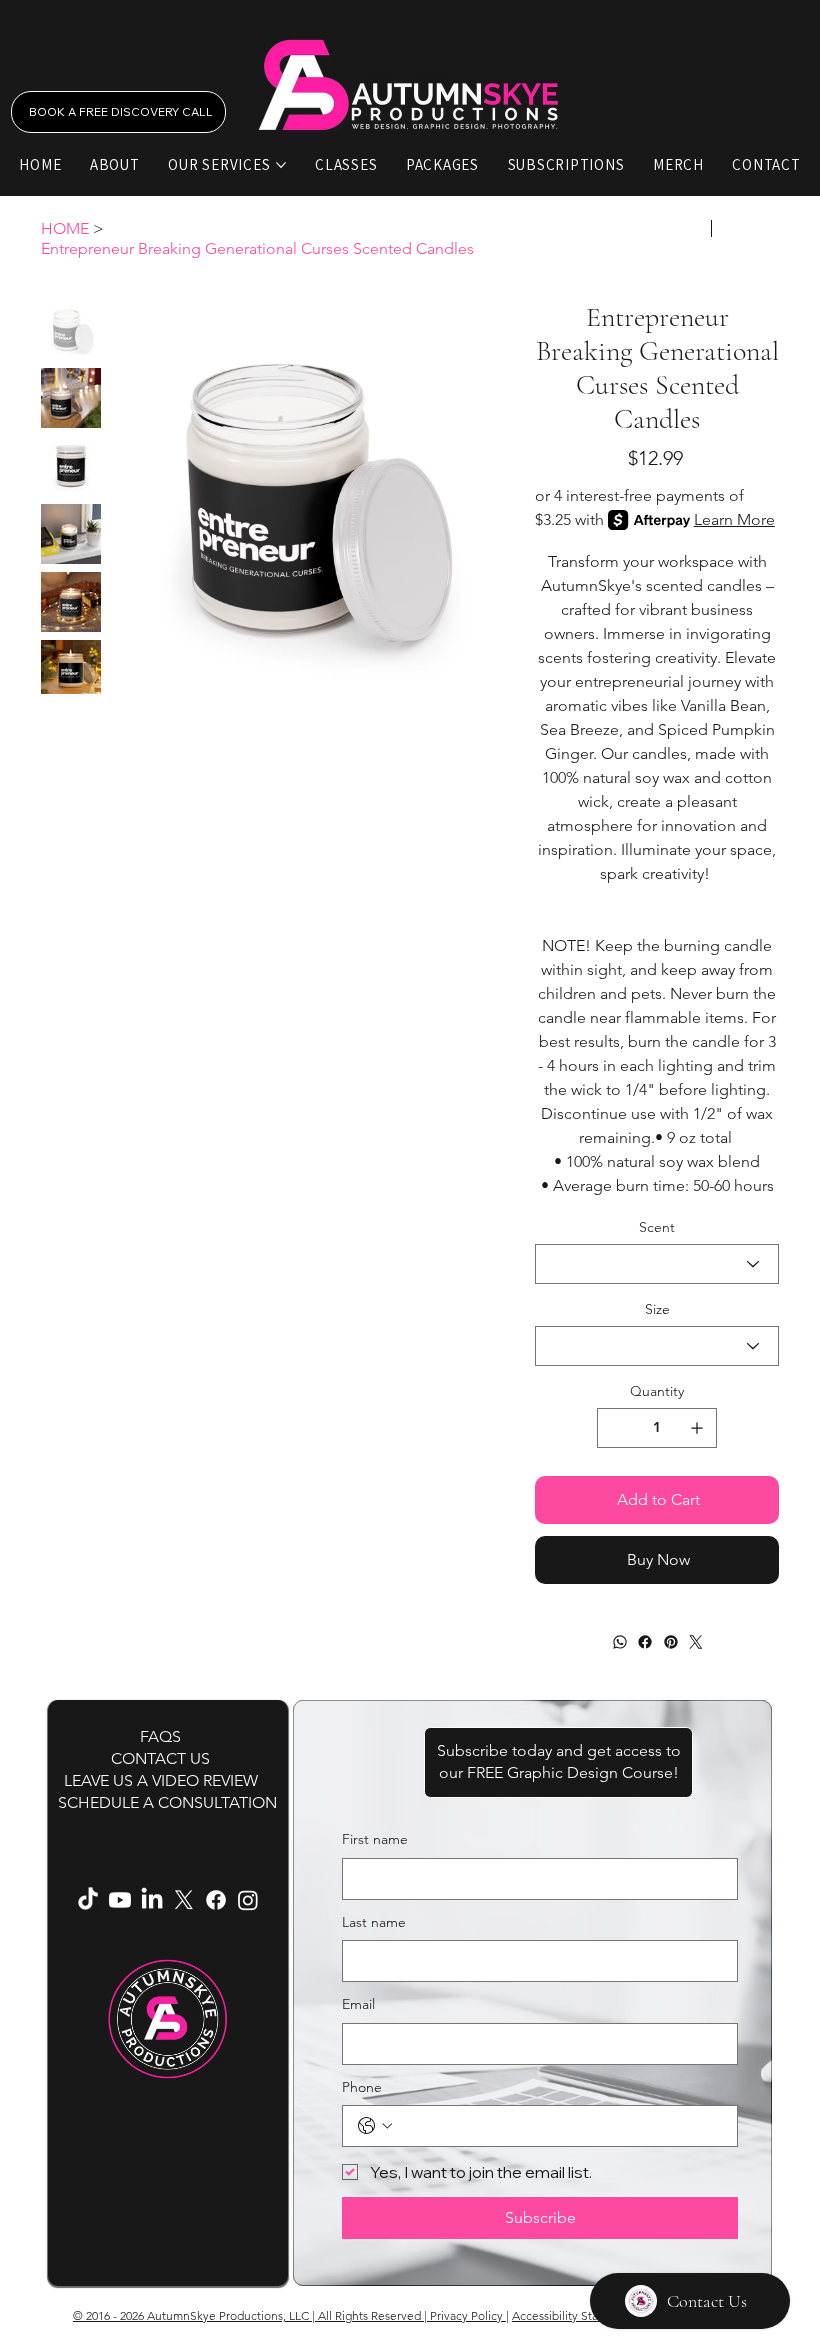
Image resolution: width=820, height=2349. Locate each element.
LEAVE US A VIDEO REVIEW (161, 1780)
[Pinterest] (670, 1642)
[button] (558, 1762)
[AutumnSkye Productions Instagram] (248, 1900)
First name (375, 1839)
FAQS (160, 1736)
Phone (362, 2087)
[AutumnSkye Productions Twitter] (184, 1900)
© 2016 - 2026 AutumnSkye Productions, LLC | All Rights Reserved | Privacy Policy (289, 2315)
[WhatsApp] (619, 1642)
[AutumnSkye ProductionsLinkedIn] (152, 1900)
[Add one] (697, 1428)
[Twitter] (696, 1642)
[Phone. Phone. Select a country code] (375, 2126)
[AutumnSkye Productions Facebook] (216, 1900)
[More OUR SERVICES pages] (281, 165)
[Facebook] (645, 1642)
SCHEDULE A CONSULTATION (167, 1802)
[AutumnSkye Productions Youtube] (120, 1900)
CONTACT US (160, 1758)
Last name (374, 1922)
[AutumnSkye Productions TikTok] (88, 1900)
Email (358, 2004)
